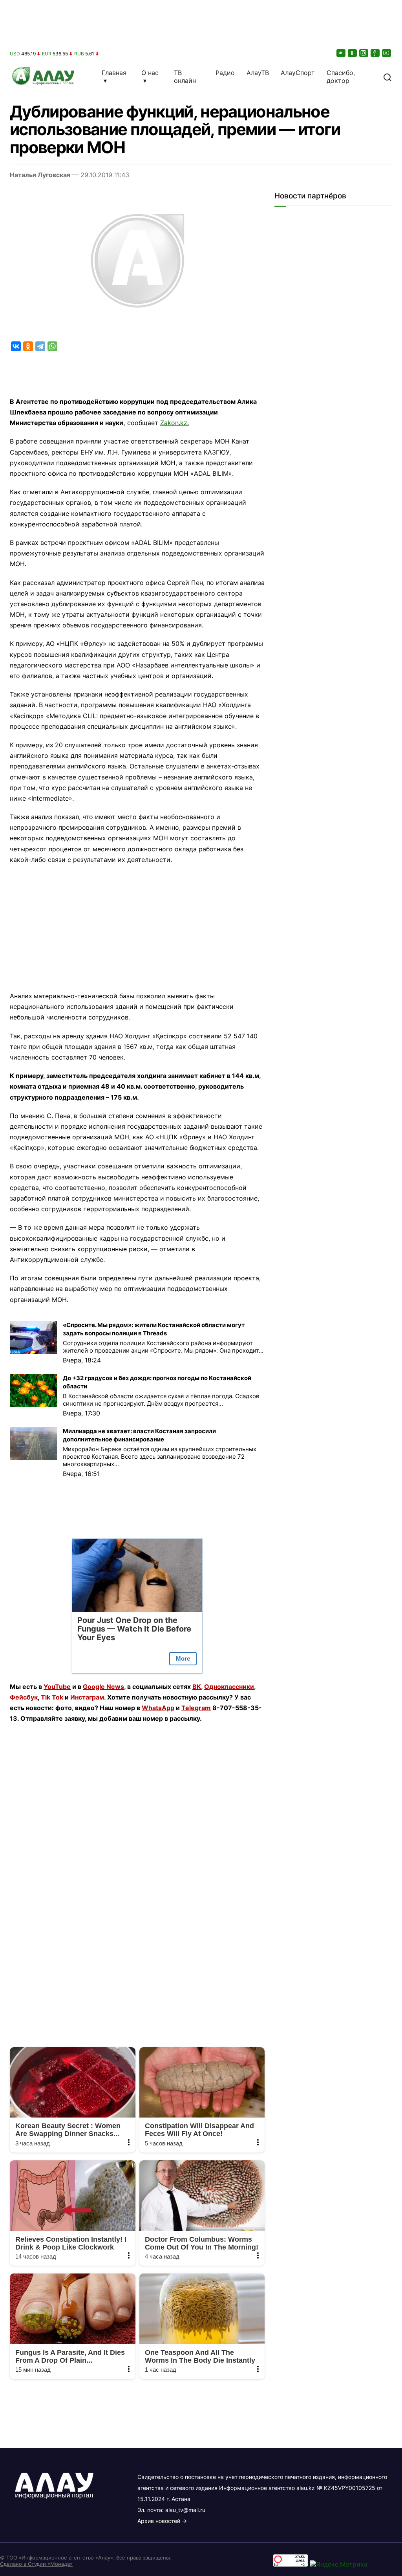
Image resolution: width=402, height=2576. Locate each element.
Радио (225, 73)
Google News (103, 1687)
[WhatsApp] (52, 346)
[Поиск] (387, 77)
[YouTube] (387, 53)
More (183, 1658)
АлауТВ (258, 73)
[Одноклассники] (353, 53)
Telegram (196, 1708)
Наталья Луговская (40, 175)
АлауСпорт (298, 73)
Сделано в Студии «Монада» (36, 2564)
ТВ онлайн (185, 77)
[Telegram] (40, 346)
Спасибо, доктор (341, 77)
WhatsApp (158, 1708)
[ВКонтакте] (342, 53)
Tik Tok (52, 1697)
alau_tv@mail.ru (185, 2510)
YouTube (57, 1687)
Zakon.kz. (175, 423)
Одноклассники (229, 1687)
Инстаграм (87, 1697)
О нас (150, 73)
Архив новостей (159, 2521)
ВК (197, 1687)
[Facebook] (376, 53)
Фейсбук (24, 1697)
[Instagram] (364, 53)
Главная (114, 73)
